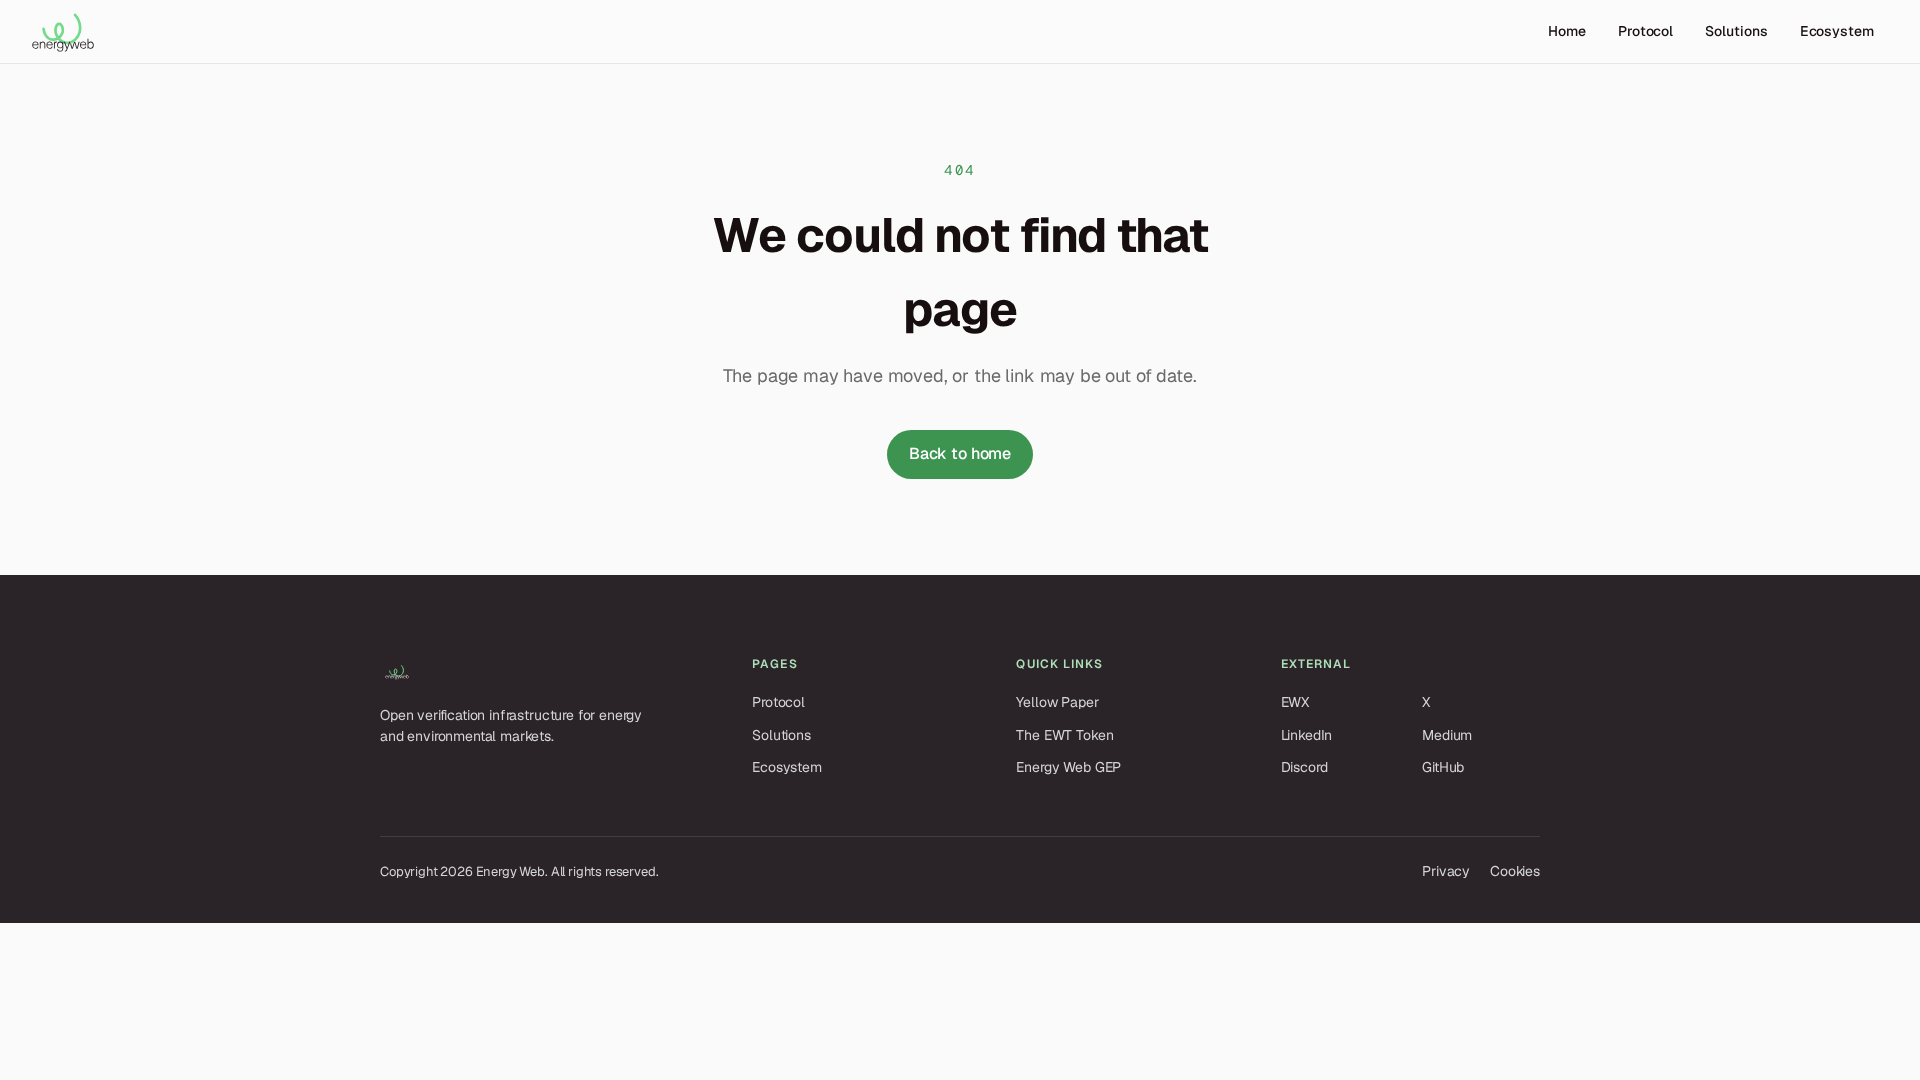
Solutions (1736, 31)
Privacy (1446, 871)
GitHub (1443, 767)
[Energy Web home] (63, 32)
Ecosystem (1837, 31)
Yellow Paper (1057, 702)
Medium (1447, 735)
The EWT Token (1064, 735)
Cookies (1515, 871)
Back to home (960, 453)
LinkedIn (1307, 735)
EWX (1295, 702)
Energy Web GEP (1068, 767)
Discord (1304, 767)
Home (1567, 31)
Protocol (1645, 31)
